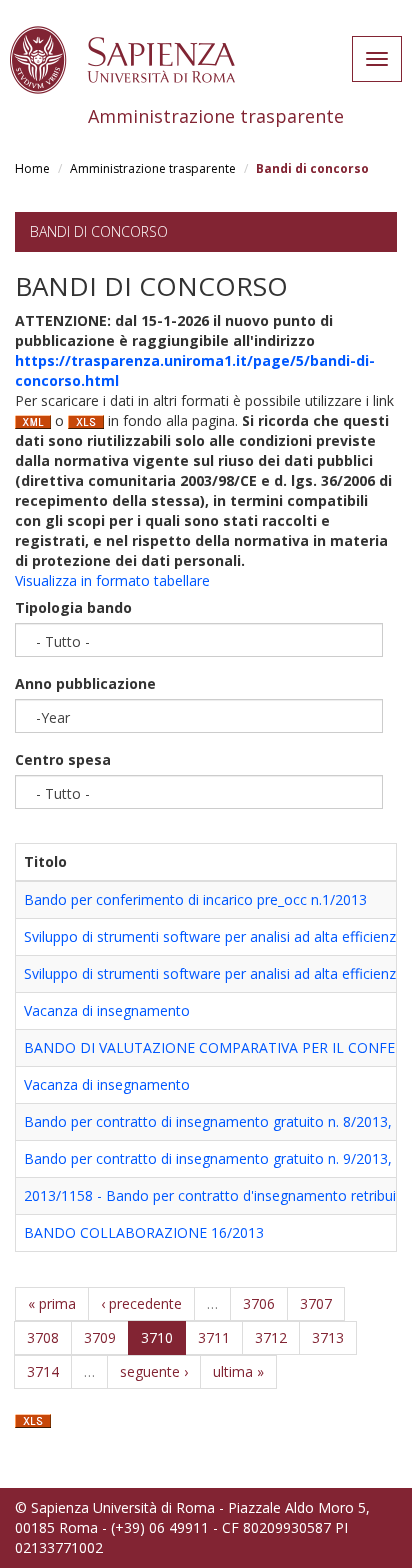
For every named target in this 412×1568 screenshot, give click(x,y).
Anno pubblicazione (85, 683)
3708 (43, 1337)
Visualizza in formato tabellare (112, 580)
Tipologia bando (73, 607)
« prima (52, 1303)
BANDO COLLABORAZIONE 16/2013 (144, 1232)
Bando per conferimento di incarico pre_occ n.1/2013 (195, 899)
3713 (328, 1337)
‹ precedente (141, 1303)
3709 (100, 1337)
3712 (271, 1337)
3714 (43, 1371)
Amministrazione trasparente (153, 168)
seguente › (154, 1371)
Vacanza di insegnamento (107, 1010)
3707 (316, 1303)
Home (32, 168)
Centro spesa (63, 759)
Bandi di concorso (99, 231)
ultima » (238, 1371)
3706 (259, 1303)
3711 (214, 1337)
